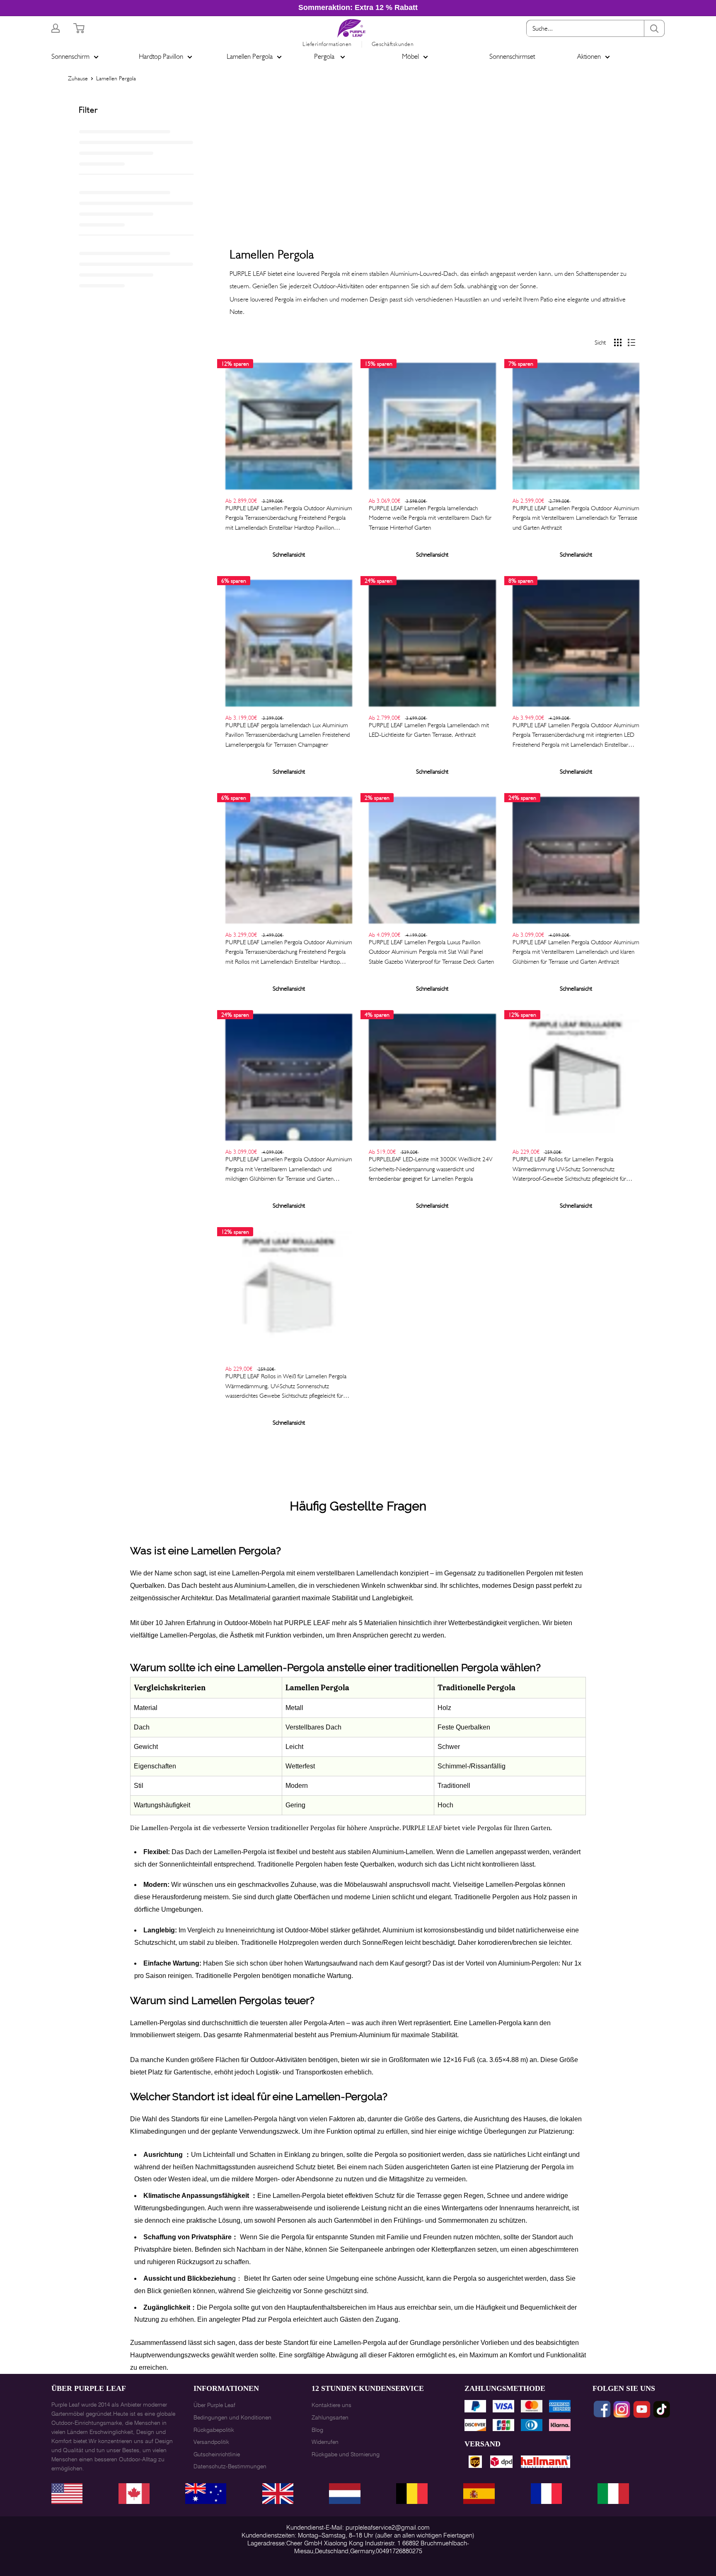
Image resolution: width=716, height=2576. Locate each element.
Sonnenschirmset (512, 56)
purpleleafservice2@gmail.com (388, 2528)
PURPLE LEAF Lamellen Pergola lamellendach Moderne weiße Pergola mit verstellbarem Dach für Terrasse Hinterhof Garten (430, 518)
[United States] (67, 2494)
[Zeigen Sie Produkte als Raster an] (618, 343)
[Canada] (345, 2494)
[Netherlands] (479, 2494)
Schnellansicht (289, 555)
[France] (278, 2494)
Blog (317, 2430)
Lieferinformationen (327, 44)
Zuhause (78, 78)
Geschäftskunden (393, 44)
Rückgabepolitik (214, 2430)
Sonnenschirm (70, 56)
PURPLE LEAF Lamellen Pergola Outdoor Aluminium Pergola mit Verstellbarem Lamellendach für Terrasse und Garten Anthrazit (576, 518)
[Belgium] (546, 2494)
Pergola (325, 56)
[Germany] (206, 2494)
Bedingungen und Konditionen (232, 2417)
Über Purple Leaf (214, 2405)
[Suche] (654, 28)
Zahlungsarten (330, 2417)
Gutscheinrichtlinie (217, 2454)
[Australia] (412, 2494)
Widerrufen (325, 2442)
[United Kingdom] (134, 2494)
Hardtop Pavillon (161, 56)
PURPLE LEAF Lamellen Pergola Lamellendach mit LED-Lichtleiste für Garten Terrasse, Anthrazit (429, 730)
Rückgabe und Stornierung (346, 2454)
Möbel (410, 56)
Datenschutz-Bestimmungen (230, 2466)
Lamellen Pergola (250, 56)
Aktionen (589, 56)
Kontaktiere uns (331, 2405)
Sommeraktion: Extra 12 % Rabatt (358, 7)
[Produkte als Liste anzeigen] (631, 343)
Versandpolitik (211, 2442)
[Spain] (613, 2494)
